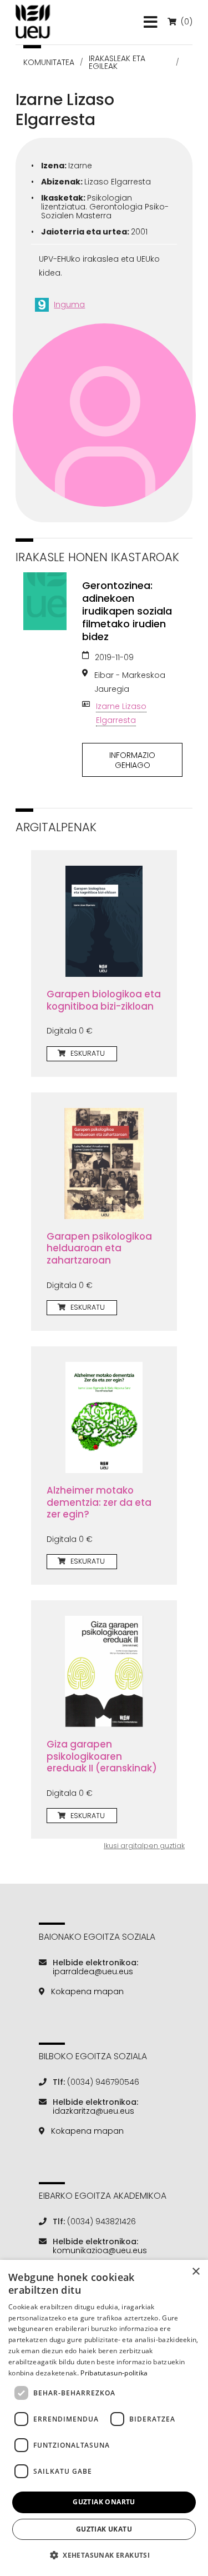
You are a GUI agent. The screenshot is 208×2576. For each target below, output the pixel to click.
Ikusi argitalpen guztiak (144, 1846)
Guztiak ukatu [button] (104, 2529)
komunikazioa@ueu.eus (100, 2250)
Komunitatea (49, 62)
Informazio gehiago (132, 760)
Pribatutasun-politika (114, 2373)
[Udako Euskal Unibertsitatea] (33, 22)
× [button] (196, 2272)
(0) (186, 22)
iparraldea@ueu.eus (93, 1971)
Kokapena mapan (87, 1991)
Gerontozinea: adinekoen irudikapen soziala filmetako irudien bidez (127, 611)
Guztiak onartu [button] (104, 2502)
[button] (104, 2555)
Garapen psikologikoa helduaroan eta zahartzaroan (99, 1248)
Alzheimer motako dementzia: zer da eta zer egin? (99, 1502)
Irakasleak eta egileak (117, 62)
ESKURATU (87, 1053)
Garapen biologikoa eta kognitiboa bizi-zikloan (104, 1000)
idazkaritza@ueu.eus (93, 2111)
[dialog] (104, 2418)
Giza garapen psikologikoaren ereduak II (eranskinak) (102, 1756)
